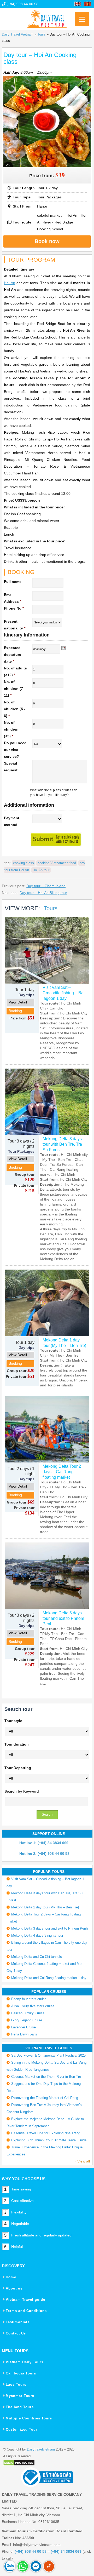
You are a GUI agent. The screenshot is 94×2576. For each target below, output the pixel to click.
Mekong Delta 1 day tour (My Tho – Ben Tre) (64, 1343)
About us (14, 2288)
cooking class (23, 863)
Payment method (12, 821)
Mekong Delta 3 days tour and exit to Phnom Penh (63, 1618)
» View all (82, 2161)
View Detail (18, 1002)
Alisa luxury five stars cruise (33, 2006)
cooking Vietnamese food (57, 863)
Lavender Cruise (23, 2027)
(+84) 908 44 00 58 (22, 4)
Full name (13, 582)
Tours (42, 34)
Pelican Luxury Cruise (28, 2013)
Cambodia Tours (21, 2373)
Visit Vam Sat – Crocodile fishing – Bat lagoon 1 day (64, 993)
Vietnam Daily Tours (25, 2362)
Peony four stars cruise (29, 1999)
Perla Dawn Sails (24, 2034)
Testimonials (18, 2322)
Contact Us (16, 2333)
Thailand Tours (20, 2407)
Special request (11, 767)
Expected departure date (13, 655)
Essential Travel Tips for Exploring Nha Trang (46, 2133)
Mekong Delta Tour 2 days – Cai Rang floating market (62, 1472)
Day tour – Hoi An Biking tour (43, 893)
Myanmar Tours (20, 2396)
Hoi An (9, 283)
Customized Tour (22, 2429)
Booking (15, 1011)
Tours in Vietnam (47, 17)
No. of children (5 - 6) (15, 709)
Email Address (13, 598)
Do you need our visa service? (15, 750)
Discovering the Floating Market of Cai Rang (45, 2098)
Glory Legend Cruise (27, 2020)
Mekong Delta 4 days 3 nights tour (37, 1935)
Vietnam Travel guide (25, 2300)
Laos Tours (16, 2385)
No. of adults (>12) (15, 672)
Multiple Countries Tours (29, 2418)
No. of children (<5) (11, 729)
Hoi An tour (41, 870)
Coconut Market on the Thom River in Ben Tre (46, 2077)
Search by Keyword (22, 1791)
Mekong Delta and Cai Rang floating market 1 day (49, 1978)
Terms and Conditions (26, 2311)
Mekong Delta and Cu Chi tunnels (37, 1957)
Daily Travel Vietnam (18, 34)
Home (11, 2277)
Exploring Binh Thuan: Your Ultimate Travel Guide (49, 2140)
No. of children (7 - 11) (15, 689)
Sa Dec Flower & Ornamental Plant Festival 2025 (48, 2055)
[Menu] (82, 19)
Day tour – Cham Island (46, 886)
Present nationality (15, 625)
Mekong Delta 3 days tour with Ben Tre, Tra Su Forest (62, 1144)
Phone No (14, 608)
